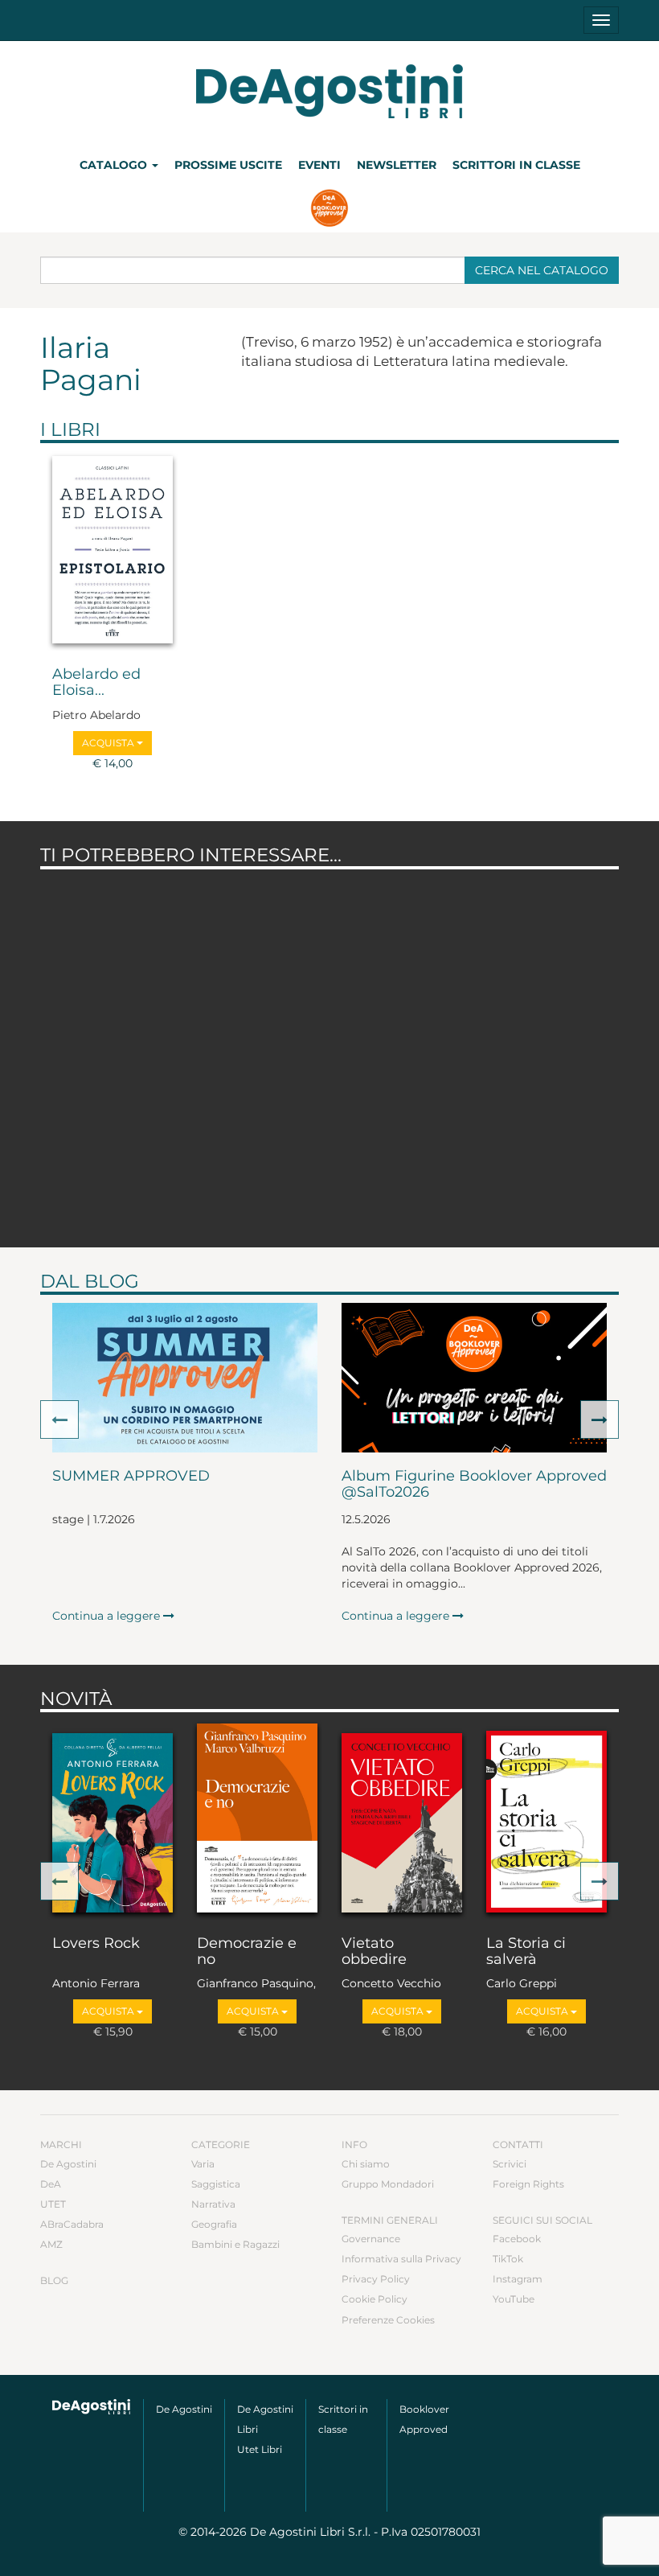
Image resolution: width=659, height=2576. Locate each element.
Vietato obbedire (374, 1952)
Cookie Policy (375, 2299)
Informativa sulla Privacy (401, 2259)
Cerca (542, 270)
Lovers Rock (96, 1944)
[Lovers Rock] (113, 1820)
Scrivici (510, 2164)
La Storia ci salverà (526, 1952)
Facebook (517, 2239)
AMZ (51, 2244)
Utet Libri (260, 2449)
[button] (59, 1419)
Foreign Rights (528, 2184)
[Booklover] (330, 210)
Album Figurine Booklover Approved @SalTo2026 (474, 1485)
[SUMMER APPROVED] (185, 1378)
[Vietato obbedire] (402, 1820)
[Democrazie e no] (257, 1820)
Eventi (319, 165)
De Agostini (68, 2164)
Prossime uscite (228, 165)
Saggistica (216, 2184)
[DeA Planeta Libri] (92, 2407)
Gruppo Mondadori (388, 2184)
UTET (53, 2204)
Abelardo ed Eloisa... (96, 683)
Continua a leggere (108, 1616)
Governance (371, 2239)
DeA (51, 2184)
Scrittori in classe (516, 165)
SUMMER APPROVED (131, 1477)
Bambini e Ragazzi (235, 2244)
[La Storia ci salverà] (546, 1820)
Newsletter (397, 165)
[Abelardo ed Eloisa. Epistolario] (113, 551)
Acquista (109, 743)
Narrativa (213, 2204)
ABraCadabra (72, 2224)
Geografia (214, 2224)
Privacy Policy (376, 2279)
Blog (54, 2280)
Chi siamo (366, 2164)
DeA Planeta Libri (329, 91)
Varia (203, 2164)
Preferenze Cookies (388, 2320)
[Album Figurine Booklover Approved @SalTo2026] (474, 1378)
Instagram (518, 2279)
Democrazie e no (247, 1952)
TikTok (508, 2259)
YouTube (514, 2299)
